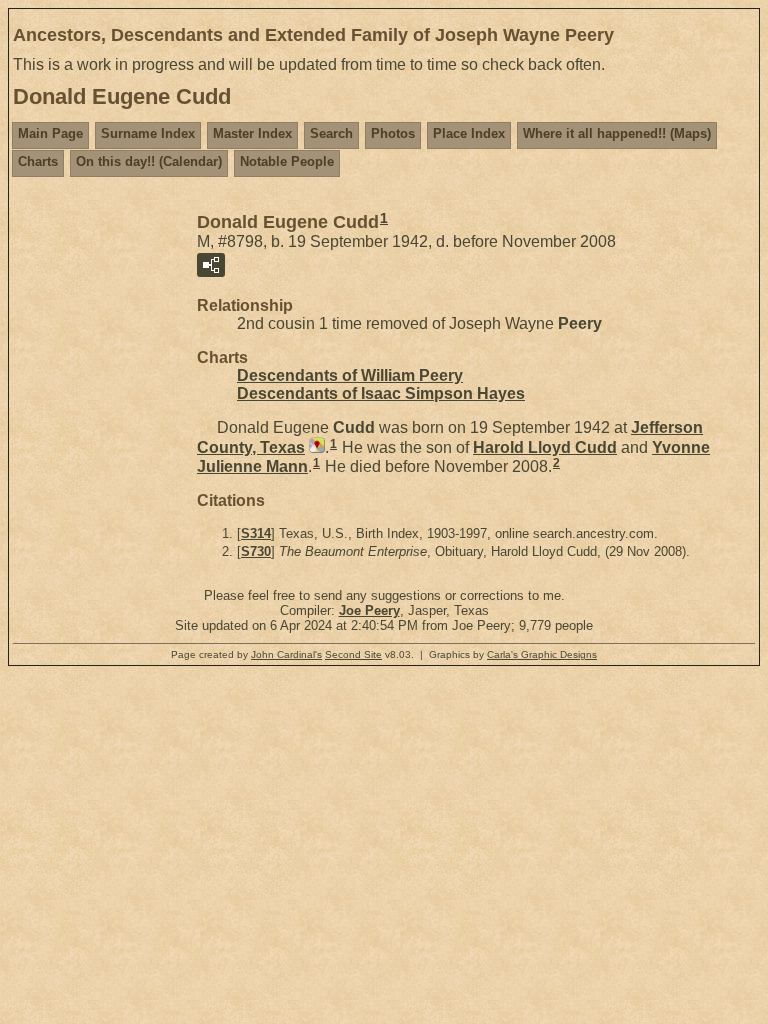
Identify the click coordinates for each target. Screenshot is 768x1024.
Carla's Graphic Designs (542, 654)
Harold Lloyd (545, 447)
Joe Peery (369, 610)
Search (331, 133)
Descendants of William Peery (350, 375)
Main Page (50, 133)
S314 (256, 533)
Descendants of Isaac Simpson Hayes (381, 393)
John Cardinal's (286, 654)
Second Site (353, 654)
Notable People (287, 161)
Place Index (469, 133)
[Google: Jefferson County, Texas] (315, 447)
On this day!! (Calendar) (149, 161)
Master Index (252, 133)
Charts (38, 161)
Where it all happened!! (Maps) (617, 133)
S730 (256, 551)
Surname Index (148, 133)
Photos (393, 133)
